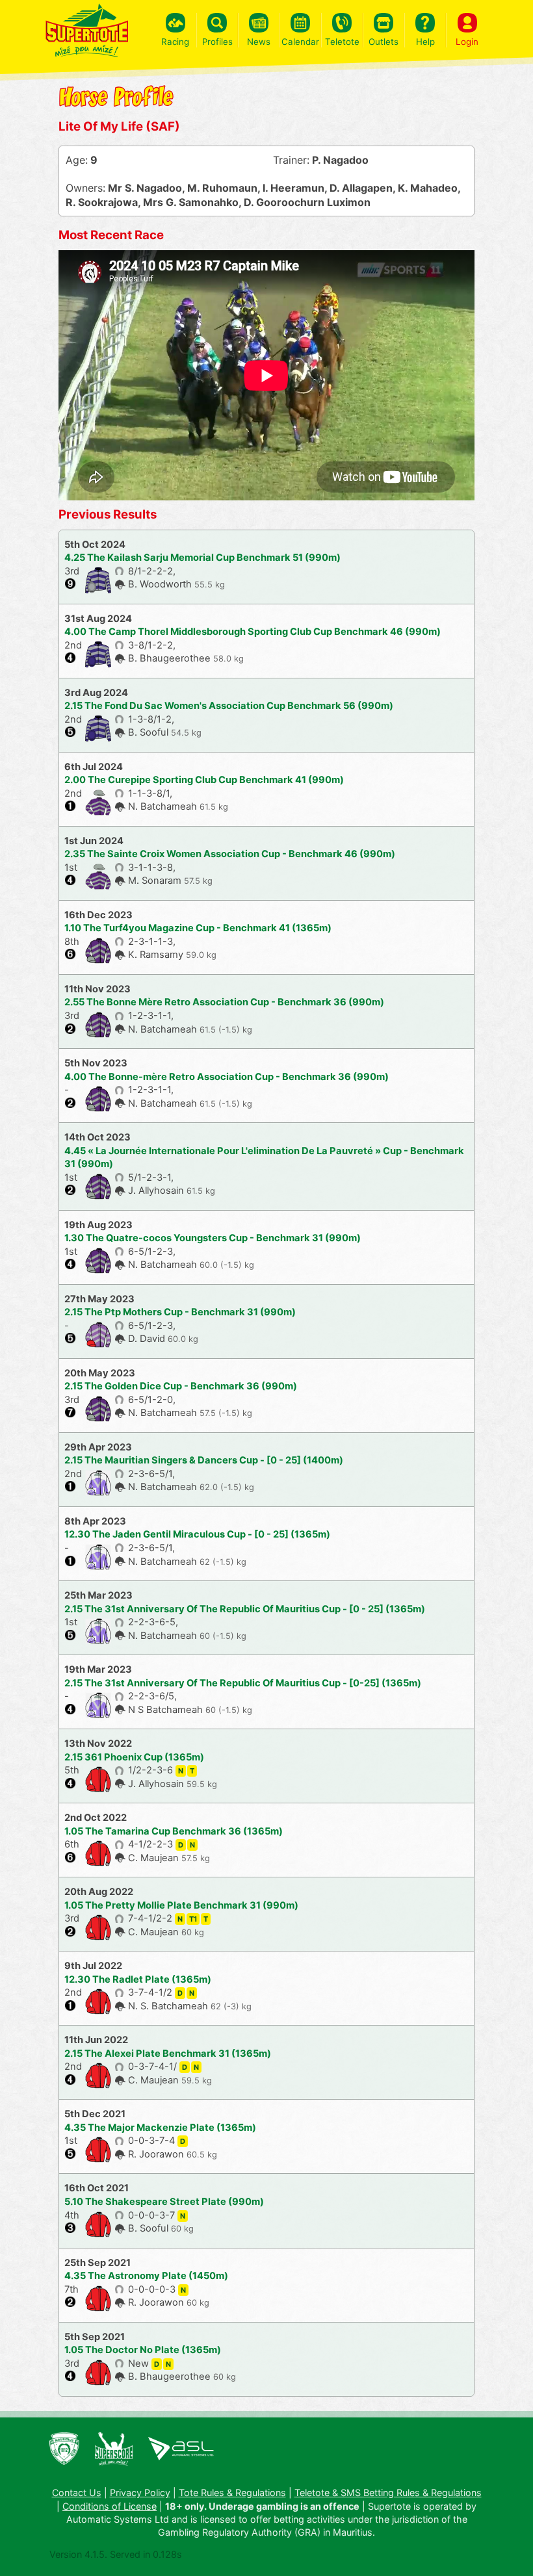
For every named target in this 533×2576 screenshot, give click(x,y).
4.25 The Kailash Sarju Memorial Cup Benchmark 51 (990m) (202, 558)
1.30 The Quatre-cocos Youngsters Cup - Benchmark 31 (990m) (213, 1238)
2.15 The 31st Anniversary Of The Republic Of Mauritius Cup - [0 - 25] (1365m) (245, 1609)
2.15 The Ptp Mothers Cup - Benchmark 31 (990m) (180, 1312)
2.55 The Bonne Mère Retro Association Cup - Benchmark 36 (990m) (224, 1002)
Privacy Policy (140, 2492)
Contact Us (77, 2492)
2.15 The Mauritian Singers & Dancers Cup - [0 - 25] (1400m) (204, 1460)
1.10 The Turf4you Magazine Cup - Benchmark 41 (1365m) (198, 928)
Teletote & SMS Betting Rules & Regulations (388, 2492)
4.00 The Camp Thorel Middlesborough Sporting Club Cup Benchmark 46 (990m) (253, 632)
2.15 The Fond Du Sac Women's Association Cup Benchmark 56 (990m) (229, 706)
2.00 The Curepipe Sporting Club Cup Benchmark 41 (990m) (204, 780)
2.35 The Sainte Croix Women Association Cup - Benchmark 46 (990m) (230, 854)
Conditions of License (110, 2506)
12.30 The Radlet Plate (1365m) (138, 1979)
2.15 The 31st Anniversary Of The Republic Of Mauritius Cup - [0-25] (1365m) (243, 1683)
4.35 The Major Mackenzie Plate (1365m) (160, 2128)
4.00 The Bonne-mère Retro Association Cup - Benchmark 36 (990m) (227, 1077)
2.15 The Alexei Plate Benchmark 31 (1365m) (168, 2054)
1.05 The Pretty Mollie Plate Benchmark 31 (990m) (181, 1905)
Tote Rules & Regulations (232, 2492)
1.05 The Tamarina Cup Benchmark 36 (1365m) (174, 1831)
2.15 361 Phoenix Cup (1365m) (134, 1757)
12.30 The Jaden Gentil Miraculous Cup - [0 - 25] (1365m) (197, 1534)
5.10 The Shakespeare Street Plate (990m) (164, 2202)
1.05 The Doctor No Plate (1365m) (143, 2350)
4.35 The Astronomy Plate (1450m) (146, 2276)
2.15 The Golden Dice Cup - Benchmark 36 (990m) (181, 1386)
